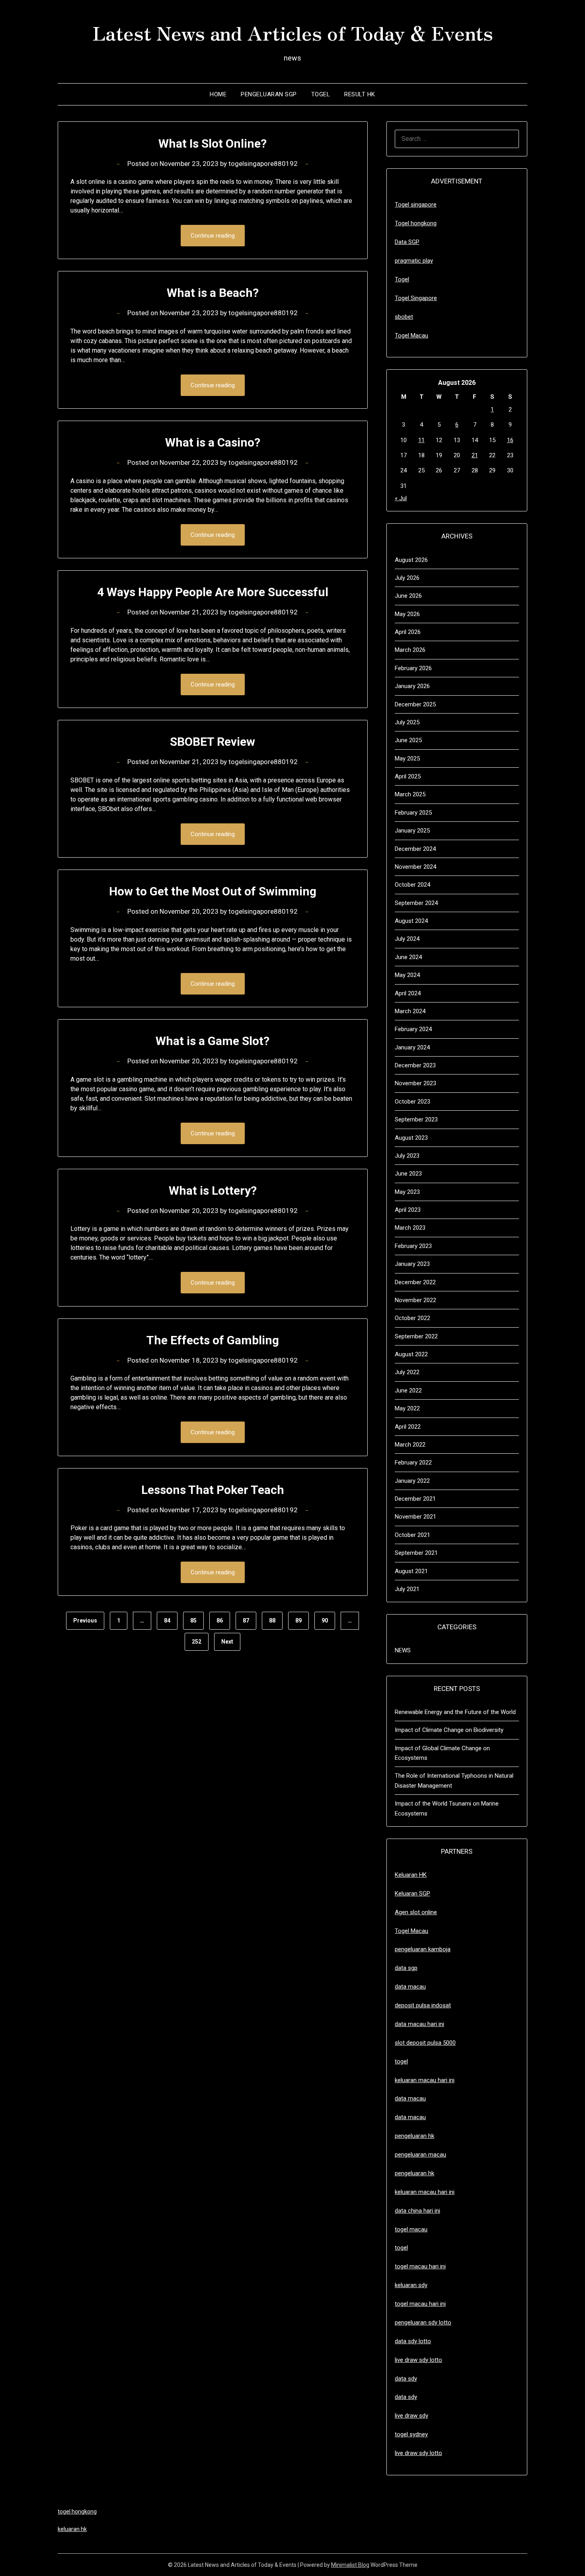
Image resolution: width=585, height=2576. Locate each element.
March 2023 (410, 1228)
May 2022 (407, 1408)
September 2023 (416, 1119)
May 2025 (407, 759)
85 (193, 1620)
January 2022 (412, 1481)
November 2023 (415, 1083)
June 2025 (408, 740)
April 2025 (408, 776)
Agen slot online (416, 1912)
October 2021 (412, 1535)
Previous (85, 1620)
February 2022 (413, 1463)
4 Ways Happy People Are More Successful (213, 592)
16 (510, 440)
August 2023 (411, 1138)
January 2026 (412, 686)
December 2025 (415, 704)
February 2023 (413, 1246)
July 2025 (407, 722)
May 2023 (407, 1192)
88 (272, 1620)
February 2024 (413, 1029)
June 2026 (408, 596)
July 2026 (407, 578)
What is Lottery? (213, 1190)
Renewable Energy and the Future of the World (455, 1712)
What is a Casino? (213, 442)
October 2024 (412, 885)
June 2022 (408, 1390)
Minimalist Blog (350, 2565)
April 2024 (408, 993)
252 (197, 1642)
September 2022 (416, 1336)
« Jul (401, 498)
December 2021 (415, 1499)
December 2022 (415, 1282)
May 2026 (407, 614)
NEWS (403, 1650)
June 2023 (408, 1174)
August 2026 (411, 560)
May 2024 (407, 975)
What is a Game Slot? (213, 1041)
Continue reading (213, 236)
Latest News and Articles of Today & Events (293, 32)
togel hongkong (77, 2512)
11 (421, 440)
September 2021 (416, 1553)
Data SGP (407, 242)
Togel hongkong (416, 223)
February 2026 (413, 668)
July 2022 (407, 1372)
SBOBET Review (213, 742)
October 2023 (412, 1102)
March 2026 (410, 650)
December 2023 (415, 1065)
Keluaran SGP (412, 1893)
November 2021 (415, 1517)
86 (220, 1620)
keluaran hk (72, 2529)
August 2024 (411, 921)
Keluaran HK (411, 1875)
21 (475, 455)
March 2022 (410, 1445)
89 (298, 1620)
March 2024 (410, 1011)
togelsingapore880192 (263, 164)
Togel (321, 94)
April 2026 (408, 632)
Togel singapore (416, 205)
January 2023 (412, 1264)
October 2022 (412, 1318)
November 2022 (415, 1300)
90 (325, 1620)
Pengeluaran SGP (269, 94)
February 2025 (413, 813)
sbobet (404, 317)
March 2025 (410, 794)
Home (218, 94)
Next (227, 1642)
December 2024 (415, 849)
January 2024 (412, 1047)
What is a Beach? (213, 293)
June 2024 (408, 957)
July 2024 (407, 939)
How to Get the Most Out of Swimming (213, 891)
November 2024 (415, 867)
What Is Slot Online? (213, 143)
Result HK (360, 94)
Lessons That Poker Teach (213, 1490)
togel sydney (411, 2434)
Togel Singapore (416, 298)
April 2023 (408, 1210)
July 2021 (407, 1589)
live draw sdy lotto (418, 2453)
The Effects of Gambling (213, 1340)
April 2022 (408, 1427)
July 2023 (407, 1156)
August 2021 (411, 1571)
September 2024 (416, 903)
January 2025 (412, 831)
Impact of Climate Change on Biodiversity (449, 1730)
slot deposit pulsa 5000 (425, 2043)
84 (167, 1620)
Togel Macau (411, 335)
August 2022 (411, 1354)
